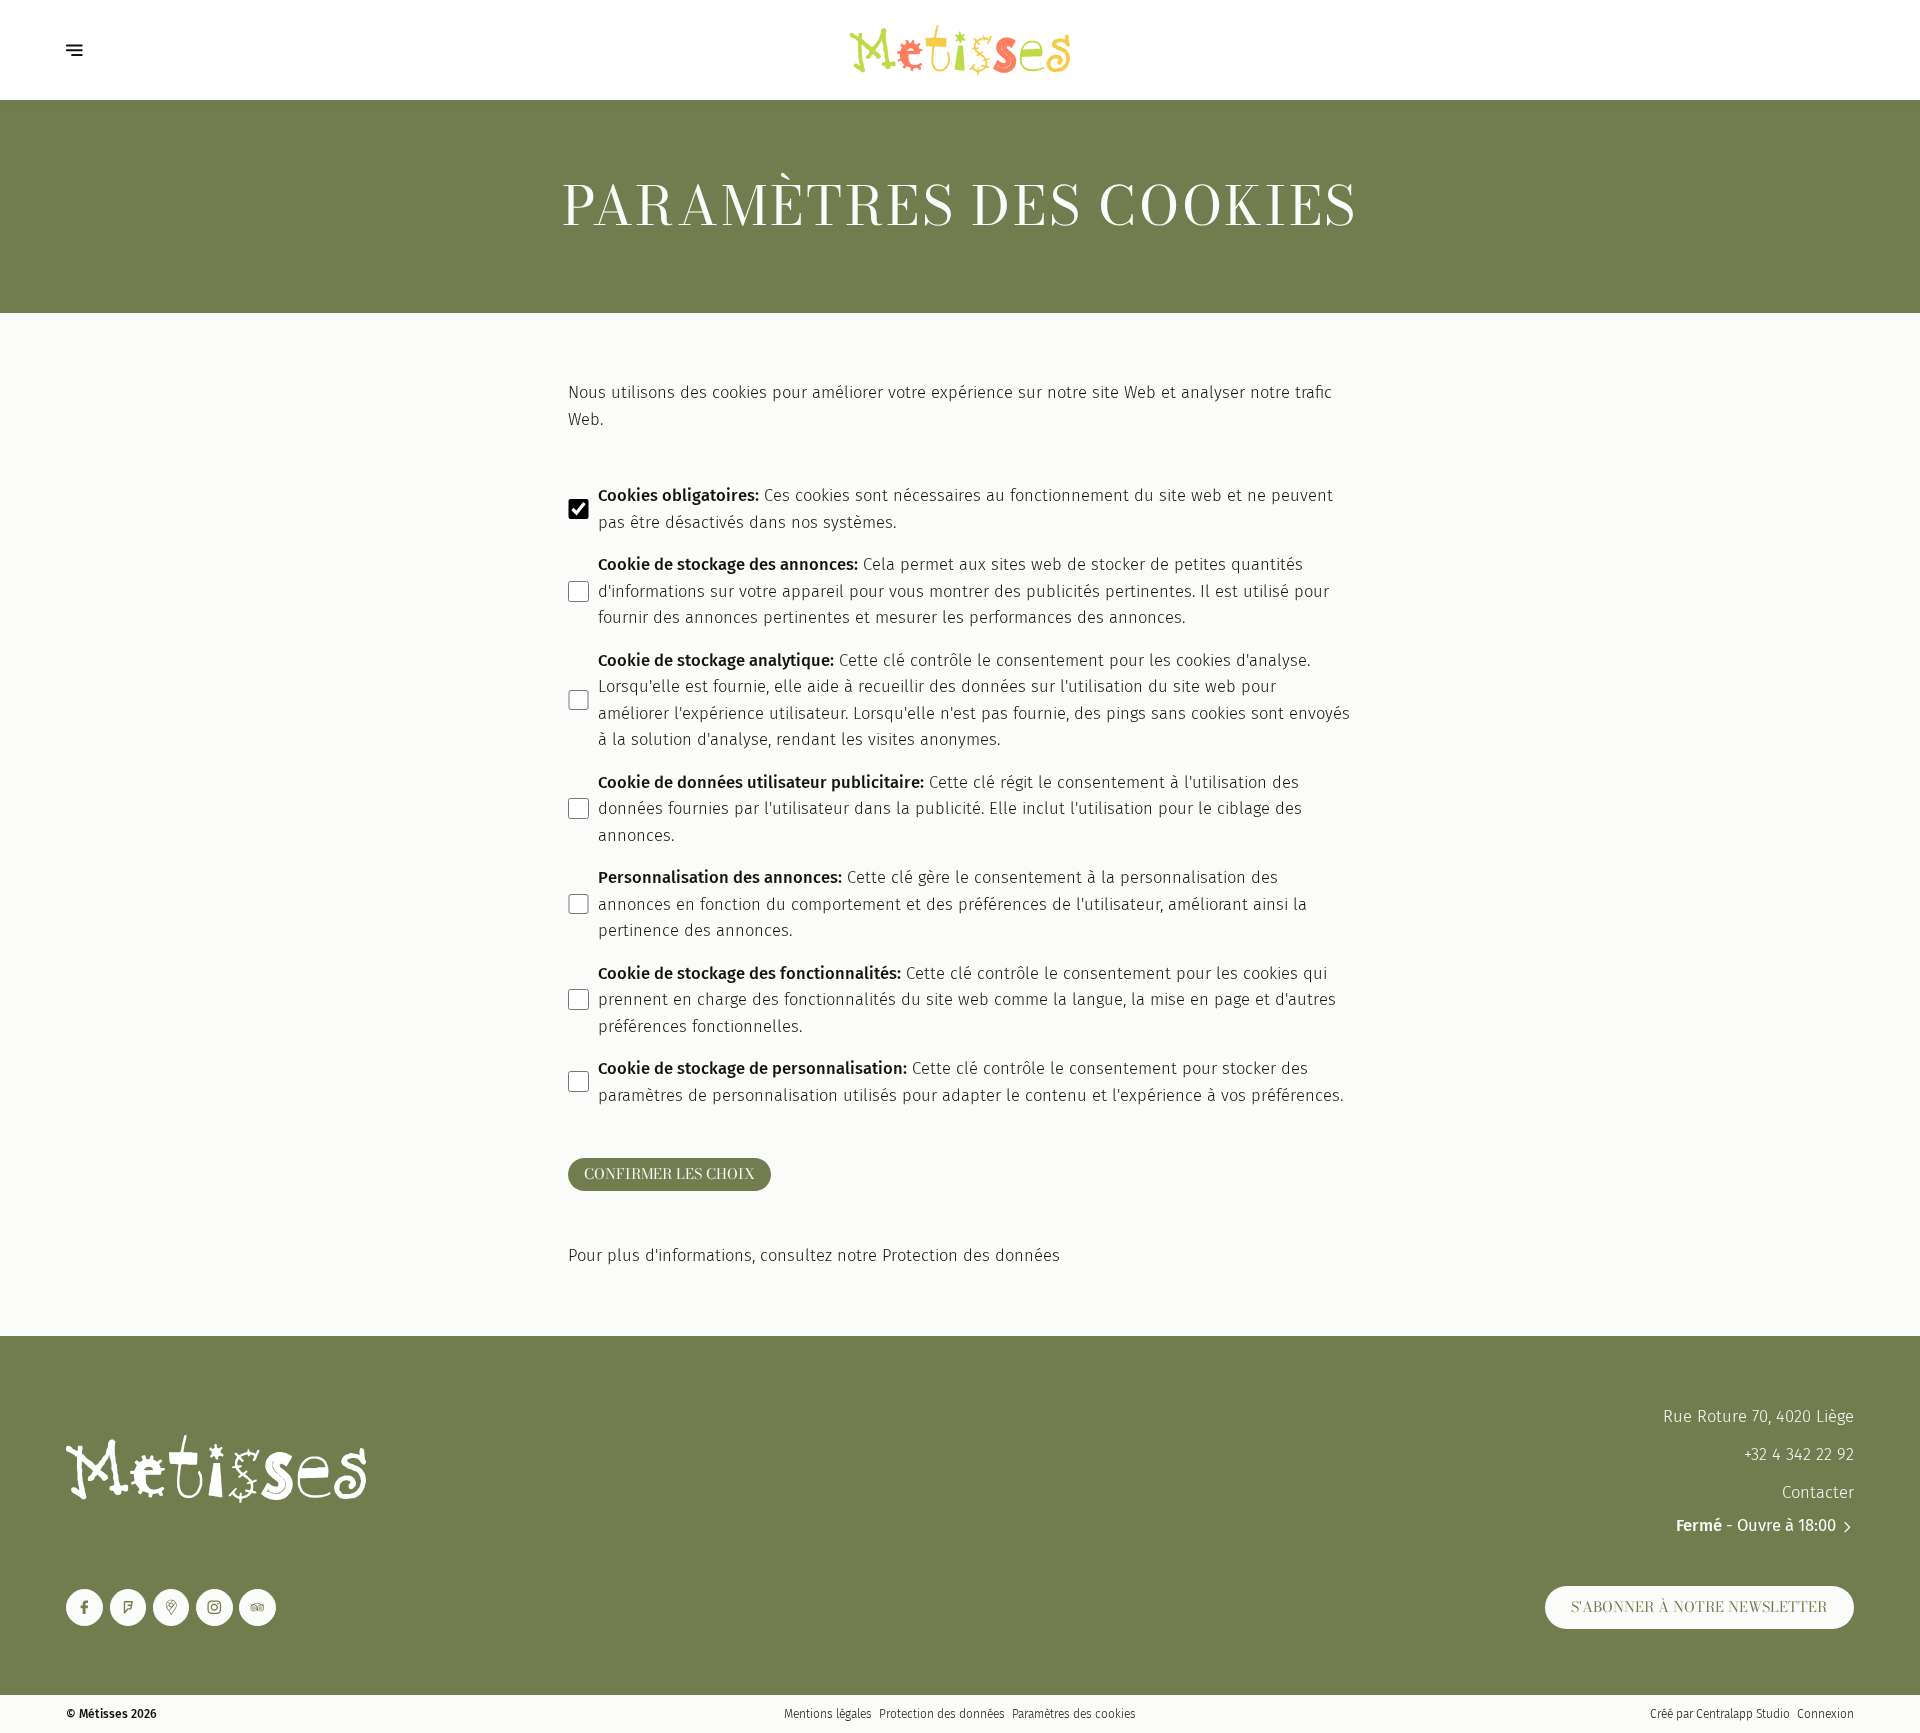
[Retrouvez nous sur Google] (171, 1607)
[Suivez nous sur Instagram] (214, 1607)
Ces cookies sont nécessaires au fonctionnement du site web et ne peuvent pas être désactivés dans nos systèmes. (965, 508)
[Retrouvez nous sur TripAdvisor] (257, 1607)
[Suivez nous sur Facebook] (84, 1607)
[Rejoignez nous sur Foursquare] (128, 1607)
